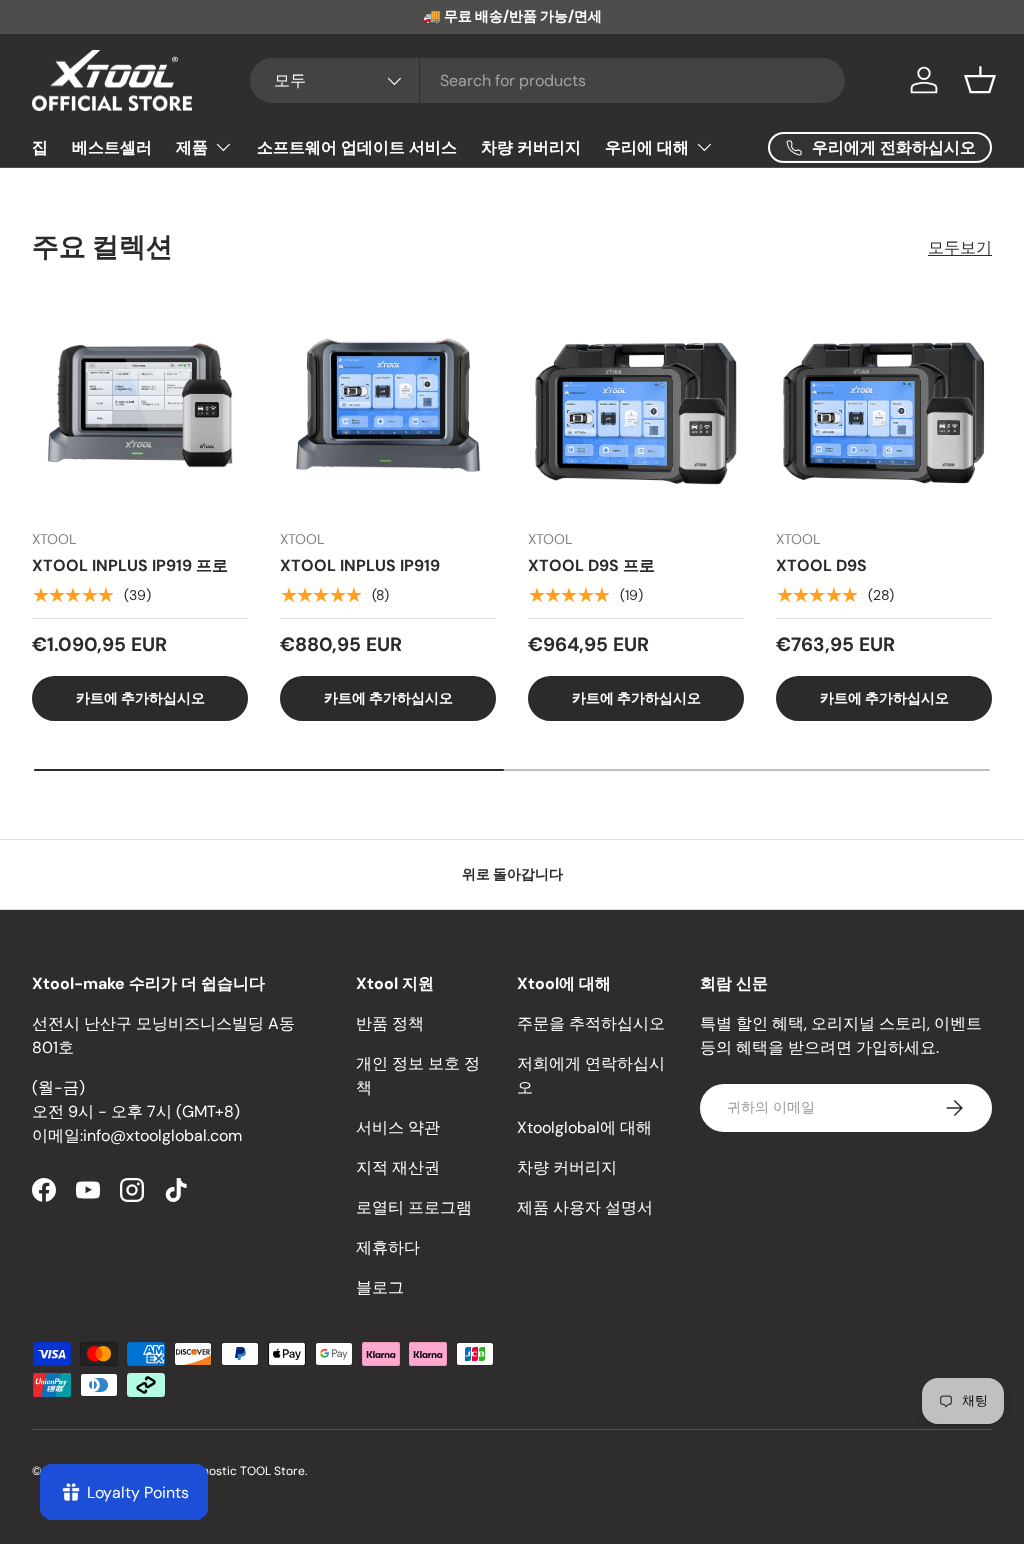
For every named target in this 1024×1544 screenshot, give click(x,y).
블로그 (380, 1287)
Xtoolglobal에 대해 (584, 1127)
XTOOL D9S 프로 (591, 565)
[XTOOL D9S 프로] (636, 405)
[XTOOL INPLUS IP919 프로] (140, 405)
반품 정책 (390, 1023)
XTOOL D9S (821, 565)
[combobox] (547, 80)
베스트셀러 (112, 147)
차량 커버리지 (531, 147)
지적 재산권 (398, 1167)
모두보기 (960, 247)
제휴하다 (388, 1247)
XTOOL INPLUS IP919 (360, 565)
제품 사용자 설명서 (585, 1207)
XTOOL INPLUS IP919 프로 (130, 565)
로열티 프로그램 (414, 1207)
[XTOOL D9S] (884, 405)
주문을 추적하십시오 (591, 1023)
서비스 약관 (398, 1127)
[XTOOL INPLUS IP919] (388, 405)
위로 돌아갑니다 (512, 874)
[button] (980, 80)
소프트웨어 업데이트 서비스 (357, 147)
